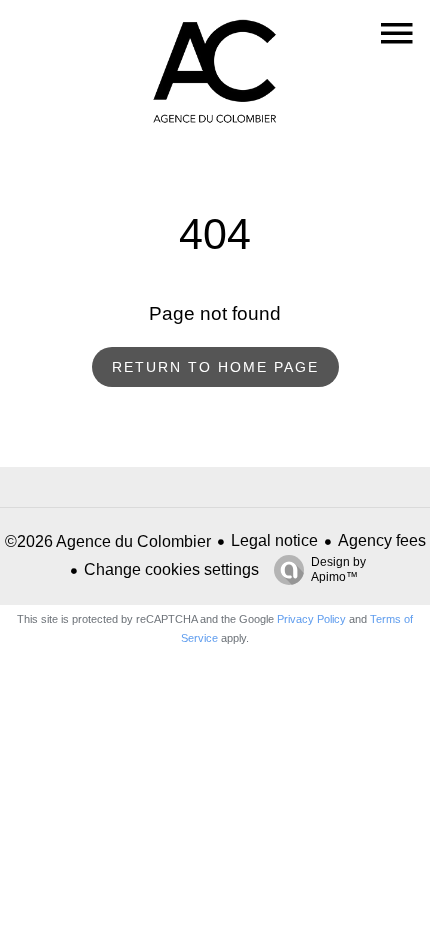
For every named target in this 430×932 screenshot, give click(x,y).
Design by (338, 569)
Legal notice (274, 540)
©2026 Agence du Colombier (108, 541)
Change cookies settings (171, 569)
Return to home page (215, 367)
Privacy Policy (311, 619)
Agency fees (382, 540)
